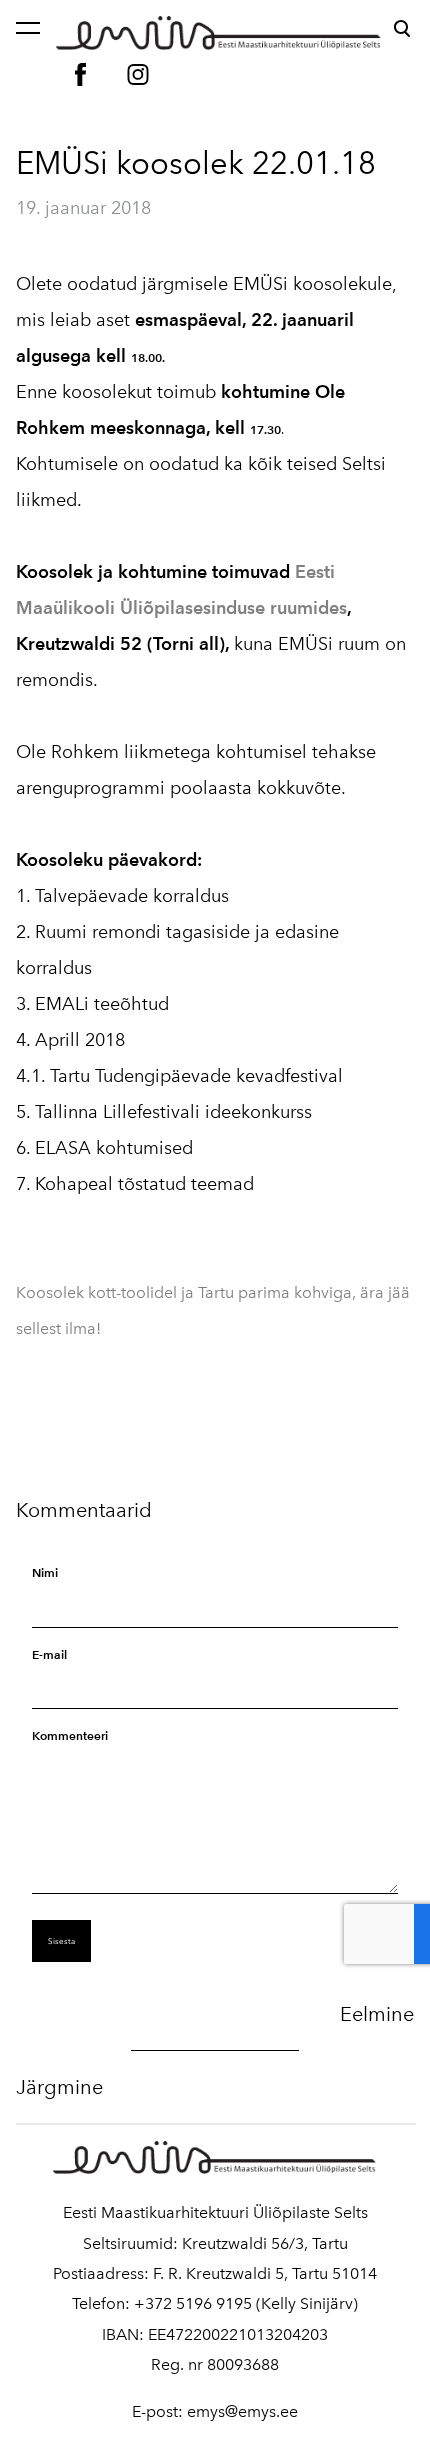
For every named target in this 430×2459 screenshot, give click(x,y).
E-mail (49, 1654)
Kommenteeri (70, 1735)
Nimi (45, 1572)
